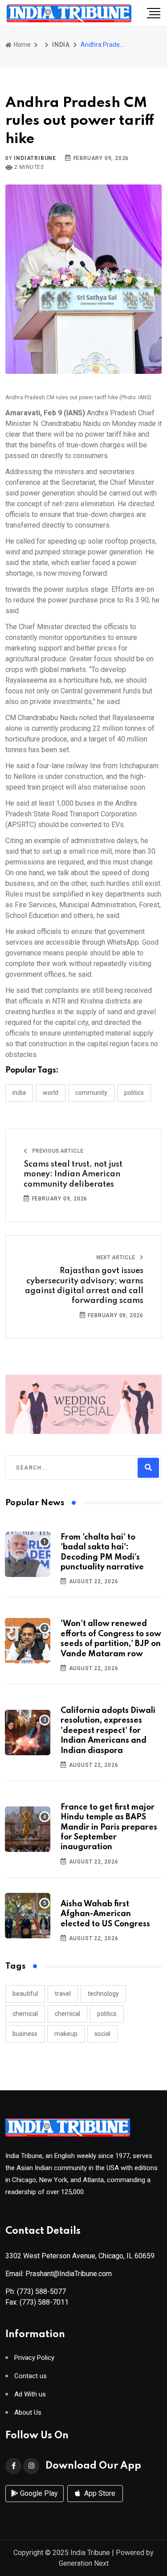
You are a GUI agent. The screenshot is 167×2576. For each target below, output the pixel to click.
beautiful (25, 1994)
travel (63, 1994)
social (102, 2034)
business (25, 2034)
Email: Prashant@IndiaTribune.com (59, 2274)
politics (107, 2014)
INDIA (61, 45)
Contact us (31, 2376)
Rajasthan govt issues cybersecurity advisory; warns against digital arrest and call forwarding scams (84, 1286)
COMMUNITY (91, 1093)
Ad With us (30, 2394)
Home (22, 45)
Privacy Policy (34, 2358)
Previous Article (57, 1151)
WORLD (51, 1093)
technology (103, 1994)
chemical (25, 2014)
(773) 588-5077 (41, 2291)
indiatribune (35, 158)
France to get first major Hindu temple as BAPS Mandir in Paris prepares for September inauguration (109, 1827)
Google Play (38, 2493)
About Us (28, 2413)
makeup (66, 2034)
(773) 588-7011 (44, 2302)
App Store (99, 2493)
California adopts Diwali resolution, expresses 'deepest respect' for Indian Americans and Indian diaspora (108, 1731)
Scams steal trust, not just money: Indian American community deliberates (73, 1174)
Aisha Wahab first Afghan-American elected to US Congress (105, 1914)
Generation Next (84, 2563)
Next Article (116, 1257)
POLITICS (134, 1093)
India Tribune (90, 2553)
